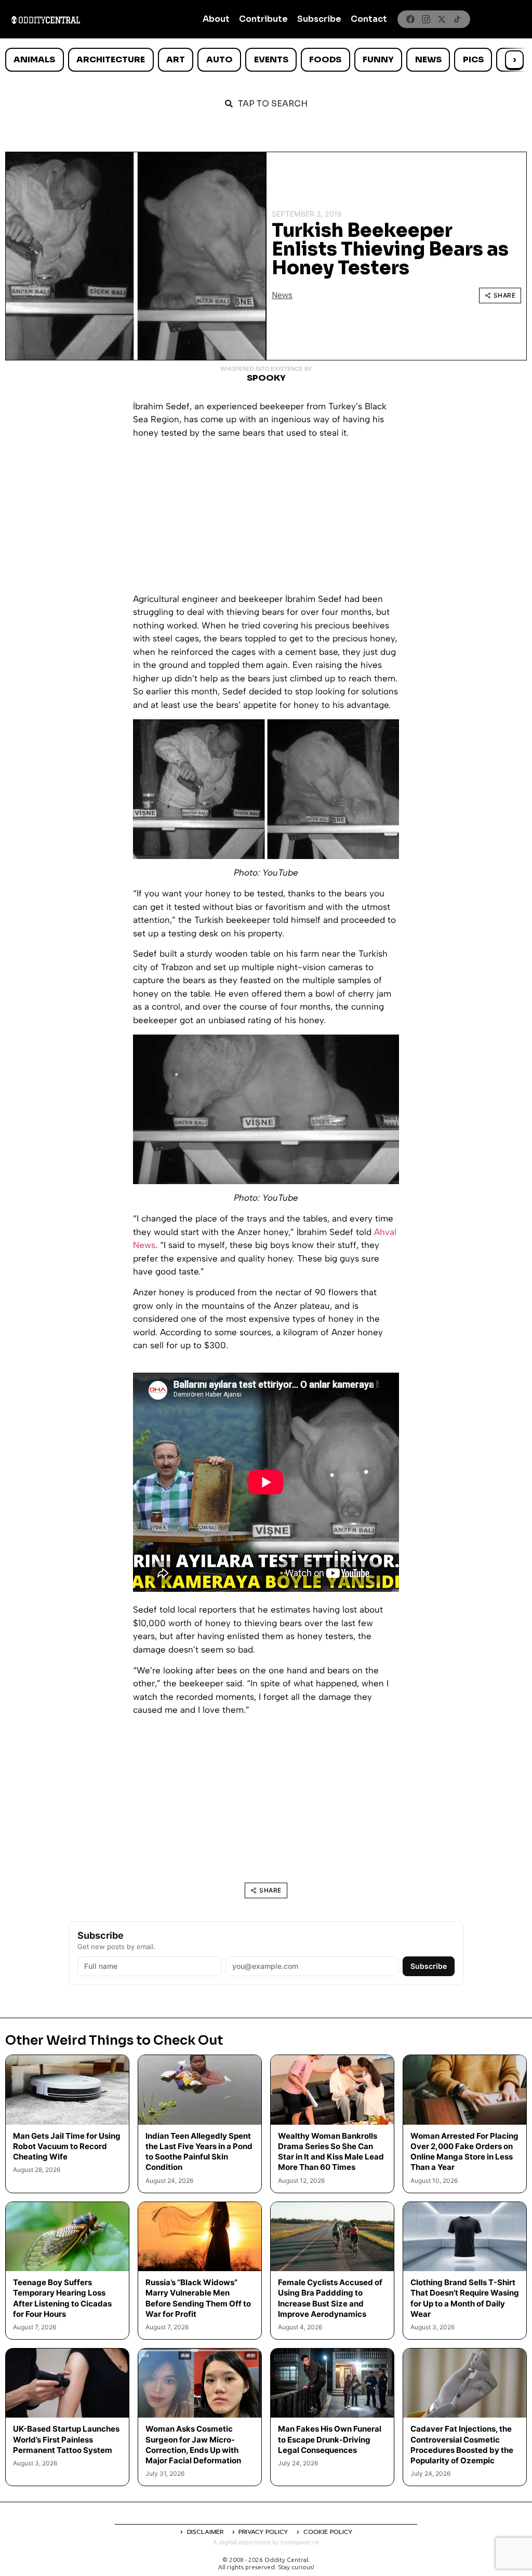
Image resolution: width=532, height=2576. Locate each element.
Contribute (263, 19)
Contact (369, 19)
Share (505, 295)
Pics (473, 59)
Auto (220, 59)
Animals (34, 59)
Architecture (111, 59)
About (216, 19)
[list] (266, 60)
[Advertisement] (266, 520)
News (428, 59)
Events (271, 59)
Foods (325, 59)
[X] (442, 19)
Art (176, 59)
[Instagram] (426, 19)
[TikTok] (457, 19)
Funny (378, 59)
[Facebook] (410, 19)
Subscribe (319, 19)
